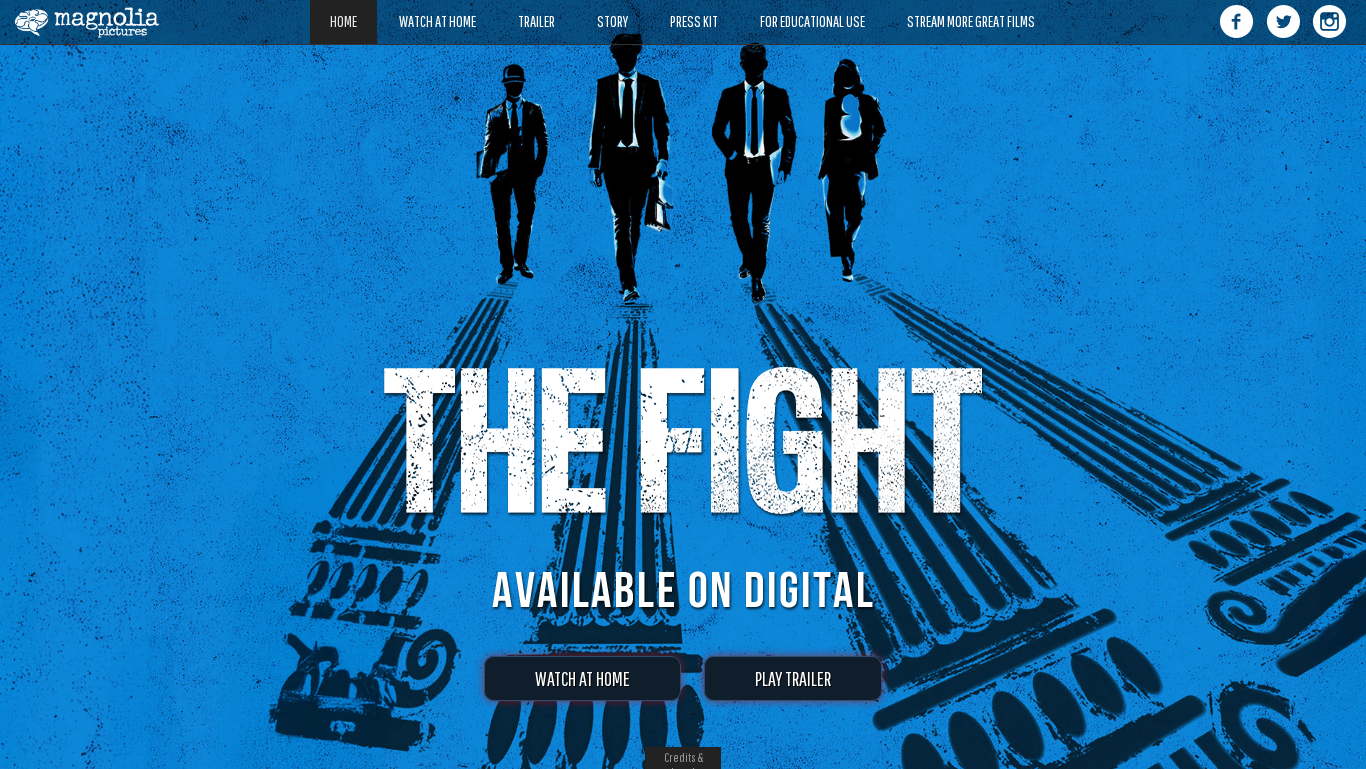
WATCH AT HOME (582, 678)
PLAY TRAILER (793, 678)
